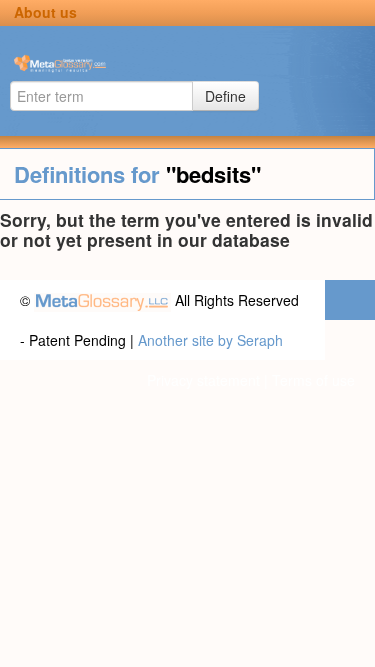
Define (225, 96)
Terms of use (313, 380)
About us (45, 12)
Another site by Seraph (210, 340)
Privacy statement (203, 380)
